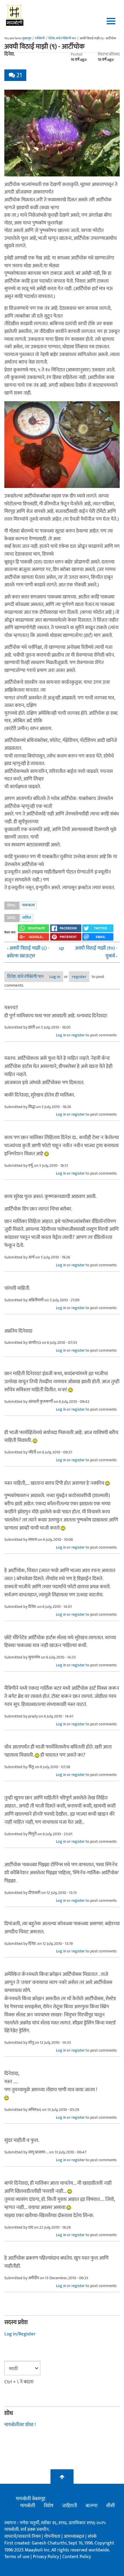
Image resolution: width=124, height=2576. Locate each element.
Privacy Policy (46, 2557)
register (79, 977)
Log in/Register (20, 2334)
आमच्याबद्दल (75, 2537)
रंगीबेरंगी (40, 38)
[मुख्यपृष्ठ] (15, 14)
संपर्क (92, 2537)
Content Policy (77, 2557)
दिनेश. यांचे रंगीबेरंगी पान (62, 38)
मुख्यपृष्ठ (27, 38)
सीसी (110, 2506)
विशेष (49, 2506)
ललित (27, 918)
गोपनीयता (53, 2537)
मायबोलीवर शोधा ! (20, 2425)
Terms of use (17, 2557)
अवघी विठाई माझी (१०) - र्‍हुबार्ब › (96, 952)
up (61, 948)
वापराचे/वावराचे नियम (22, 2537)
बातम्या (92, 2506)
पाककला (28, 905)
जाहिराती (69, 2506)
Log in (55, 977)
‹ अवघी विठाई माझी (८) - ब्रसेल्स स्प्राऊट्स (28, 952)
